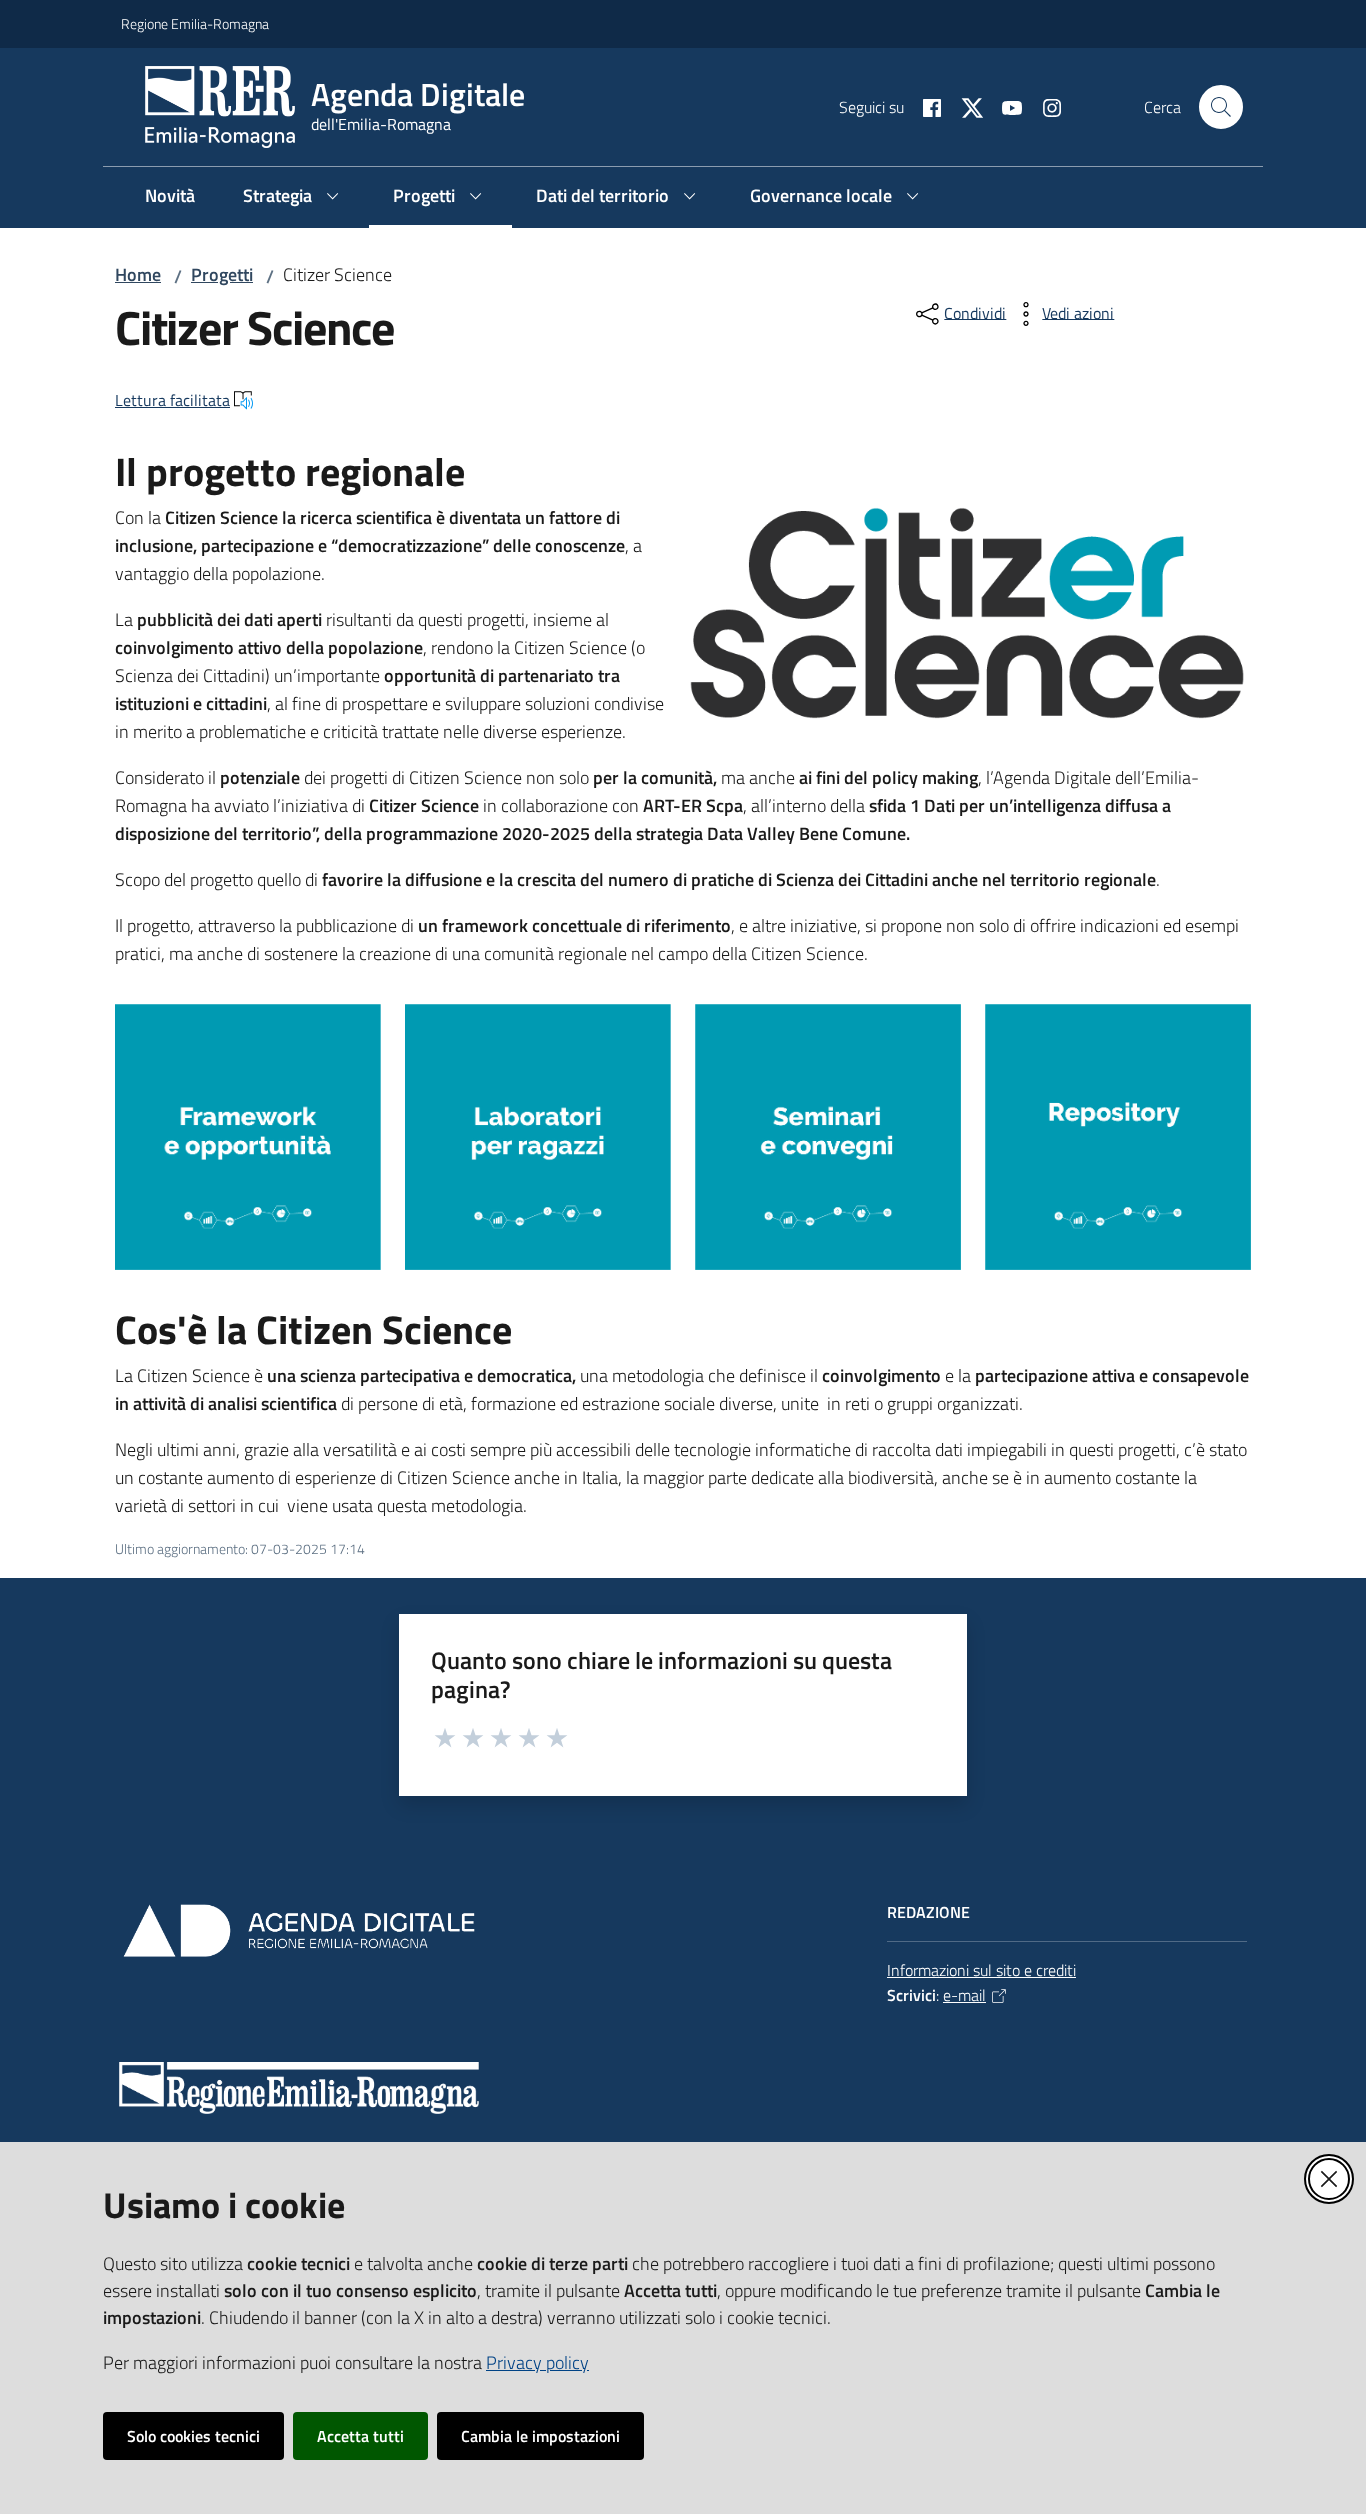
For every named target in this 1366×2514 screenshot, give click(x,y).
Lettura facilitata (172, 400)
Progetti (222, 274)
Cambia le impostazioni (540, 2436)
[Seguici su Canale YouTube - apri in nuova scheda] (1004, 106)
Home (138, 274)
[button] (1221, 107)
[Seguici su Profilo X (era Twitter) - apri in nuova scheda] (964, 106)
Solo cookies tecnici (193, 2436)
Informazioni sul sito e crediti (981, 1970)
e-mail (964, 1995)
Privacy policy (537, 2362)
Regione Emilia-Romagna (195, 23)
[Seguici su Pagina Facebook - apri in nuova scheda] (924, 106)
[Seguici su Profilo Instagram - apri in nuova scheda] (1044, 106)
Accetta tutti (360, 2436)
